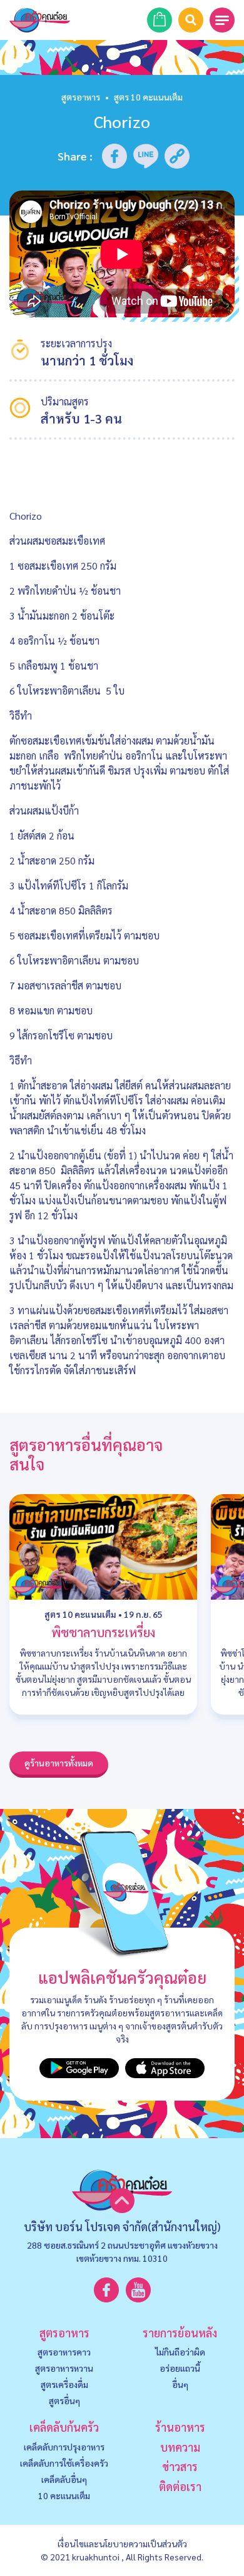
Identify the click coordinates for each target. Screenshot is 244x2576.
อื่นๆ (180, 2384)
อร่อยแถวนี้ (180, 2368)
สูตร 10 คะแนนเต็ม (80, 1614)
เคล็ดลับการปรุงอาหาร (64, 2447)
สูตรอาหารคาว (64, 2352)
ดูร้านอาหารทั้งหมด (59, 1763)
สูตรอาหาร (81, 97)
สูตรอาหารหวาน (64, 2368)
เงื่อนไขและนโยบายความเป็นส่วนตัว (122, 2544)
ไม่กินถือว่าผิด (180, 2352)
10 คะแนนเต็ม (64, 2495)
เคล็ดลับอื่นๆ (64, 2479)
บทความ (180, 2447)
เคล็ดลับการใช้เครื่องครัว (64, 2463)
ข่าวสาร (180, 2466)
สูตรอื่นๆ (64, 2400)
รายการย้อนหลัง (180, 2333)
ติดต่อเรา (180, 2486)
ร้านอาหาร (180, 2427)
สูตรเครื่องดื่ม (64, 2384)
